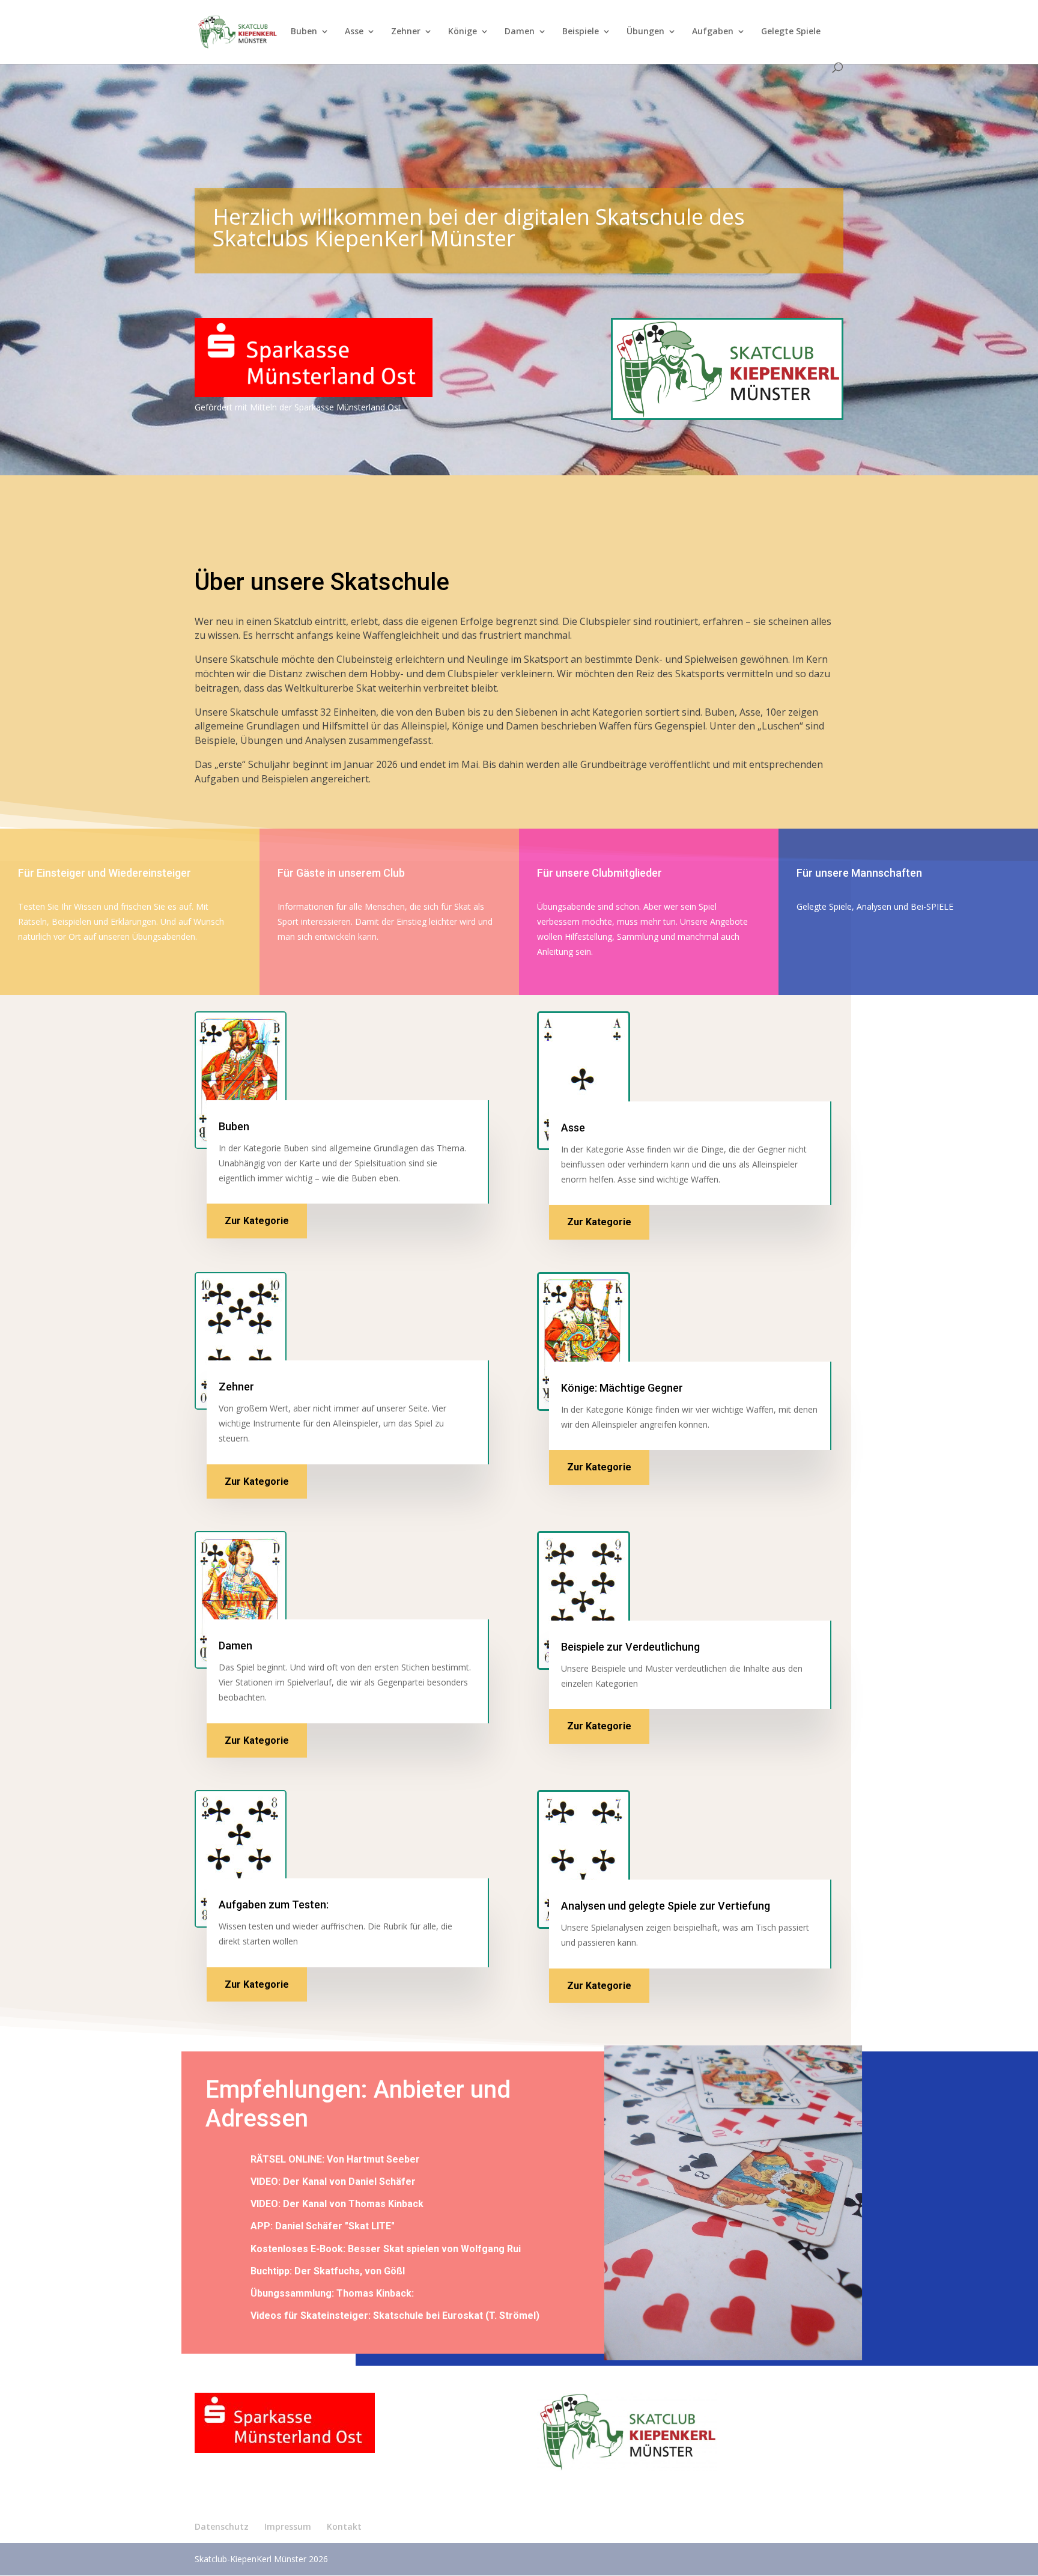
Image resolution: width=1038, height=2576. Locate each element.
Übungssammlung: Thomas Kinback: (332, 2293)
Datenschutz (222, 2526)
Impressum (288, 2526)
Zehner (406, 32)
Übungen (645, 32)
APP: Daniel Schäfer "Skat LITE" (323, 2226)
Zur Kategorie (257, 1221)
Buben (304, 32)
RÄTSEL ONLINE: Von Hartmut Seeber (335, 2159)
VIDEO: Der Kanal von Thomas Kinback (337, 2204)
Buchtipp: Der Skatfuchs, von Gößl (328, 2271)
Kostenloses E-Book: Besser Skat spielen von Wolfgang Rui (386, 2249)
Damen (520, 32)
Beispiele (581, 32)
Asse (354, 32)
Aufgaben (713, 32)
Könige (463, 32)
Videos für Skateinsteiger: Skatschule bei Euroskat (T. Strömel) (395, 2316)
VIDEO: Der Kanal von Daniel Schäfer (333, 2182)
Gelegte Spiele (791, 32)
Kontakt (344, 2526)
